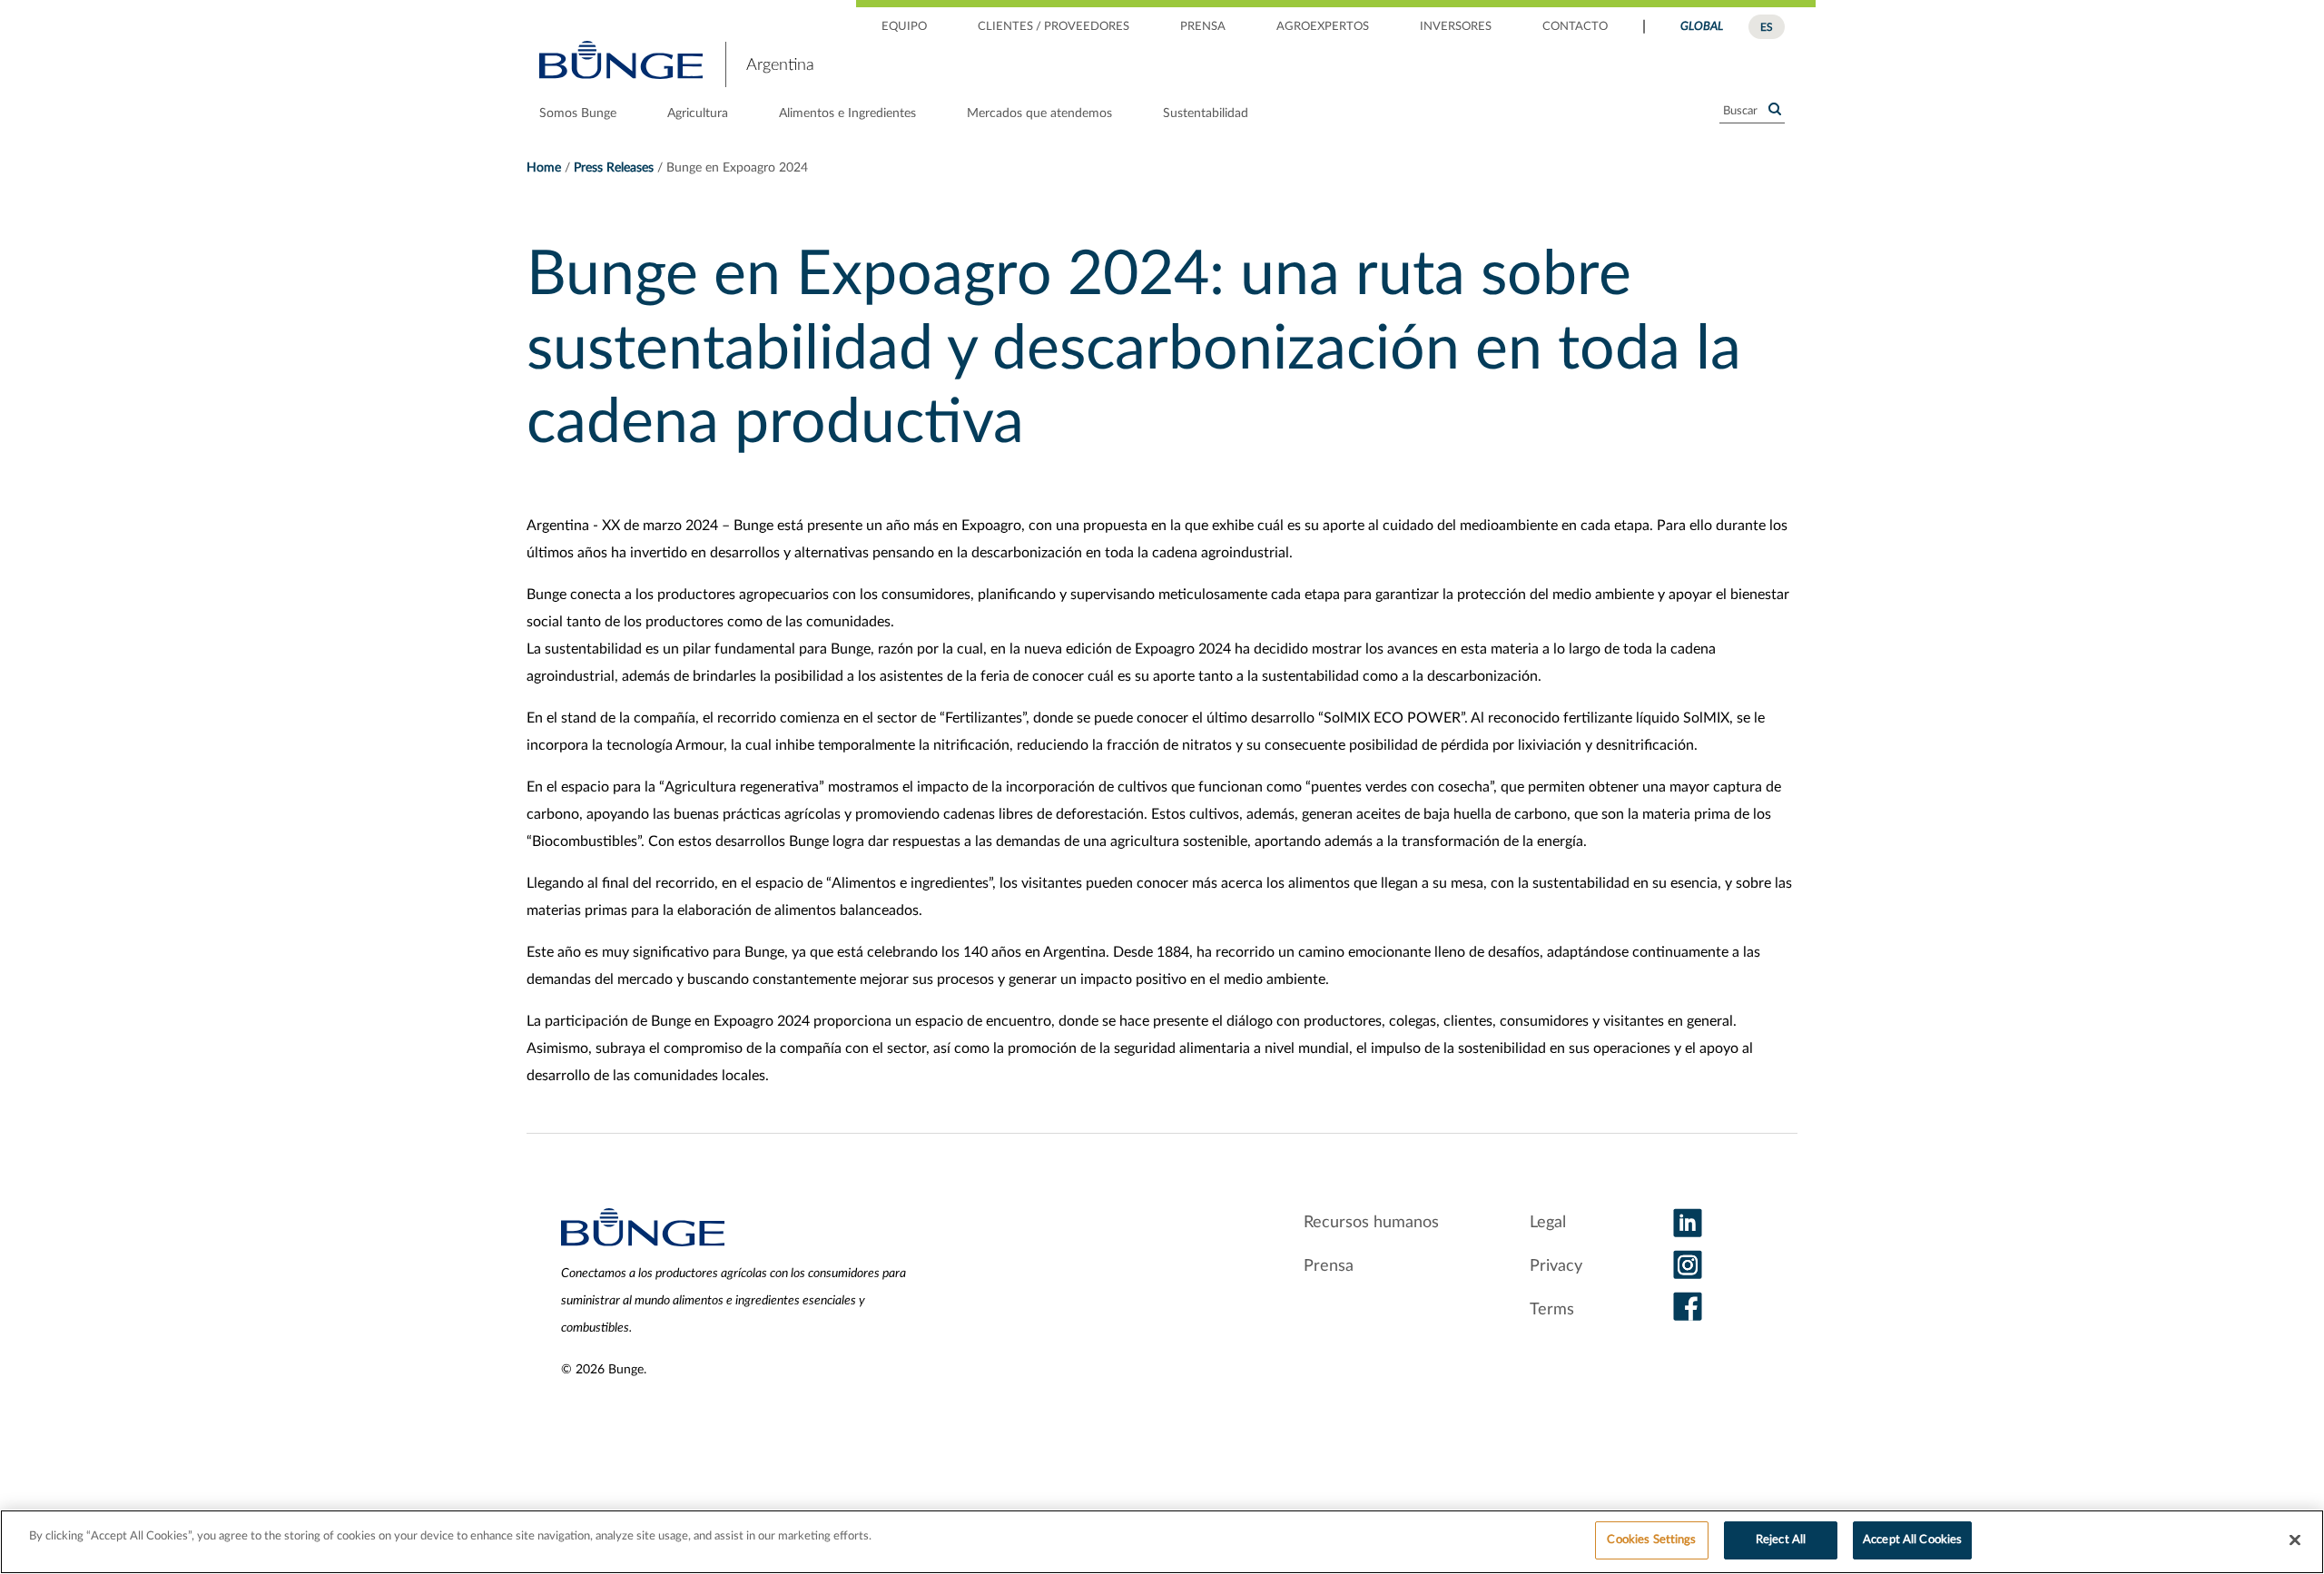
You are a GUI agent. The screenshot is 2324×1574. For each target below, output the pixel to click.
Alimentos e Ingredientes (847, 113)
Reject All (1781, 1540)
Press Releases (614, 168)
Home (544, 168)
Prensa (1203, 27)
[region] (1162, 1542)
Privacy (1556, 1266)
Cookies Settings (1651, 1540)
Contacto (1575, 27)
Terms (1552, 1310)
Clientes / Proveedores (1054, 27)
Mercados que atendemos (1039, 113)
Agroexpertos (1323, 27)
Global (1702, 27)
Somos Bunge (578, 113)
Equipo (904, 27)
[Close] (2295, 1540)
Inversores (1456, 27)
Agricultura (698, 113)
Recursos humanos (1371, 1223)
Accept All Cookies (1912, 1540)
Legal (1548, 1223)
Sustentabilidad (1206, 113)
